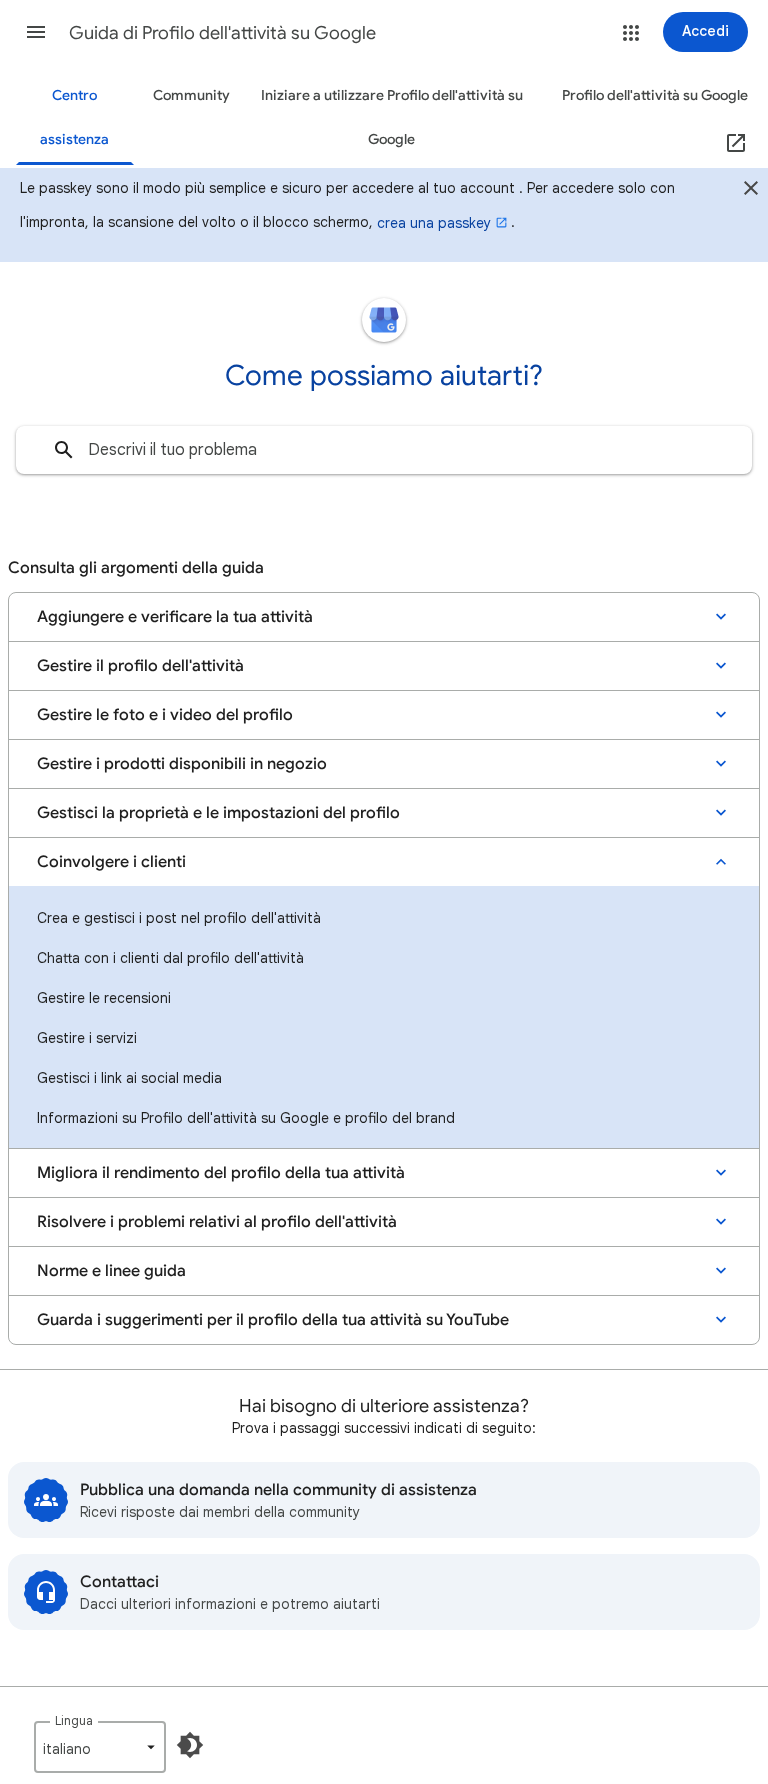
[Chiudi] (751, 191)
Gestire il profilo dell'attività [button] (140, 666)
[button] (36, 32)
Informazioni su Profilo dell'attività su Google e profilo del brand (246, 1118)
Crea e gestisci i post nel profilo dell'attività (179, 918)
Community (191, 95)
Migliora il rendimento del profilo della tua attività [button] (221, 1173)
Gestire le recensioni (104, 998)
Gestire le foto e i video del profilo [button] (165, 715)
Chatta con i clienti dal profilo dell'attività (170, 958)
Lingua (74, 1720)
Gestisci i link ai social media (129, 1078)
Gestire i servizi (87, 1038)
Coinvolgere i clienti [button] (111, 862)
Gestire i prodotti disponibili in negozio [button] (182, 764)
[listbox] (100, 1747)
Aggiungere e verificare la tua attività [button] (175, 617)
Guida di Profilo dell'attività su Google (222, 33)
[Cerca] (64, 450)
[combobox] (384, 450)
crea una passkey (434, 223)
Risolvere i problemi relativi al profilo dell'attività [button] (217, 1222)
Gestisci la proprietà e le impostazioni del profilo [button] (218, 813)
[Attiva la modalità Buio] (190, 1745)
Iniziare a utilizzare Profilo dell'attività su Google (392, 117)
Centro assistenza (74, 117)
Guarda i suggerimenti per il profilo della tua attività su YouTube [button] (273, 1320)
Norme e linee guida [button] (111, 1271)
